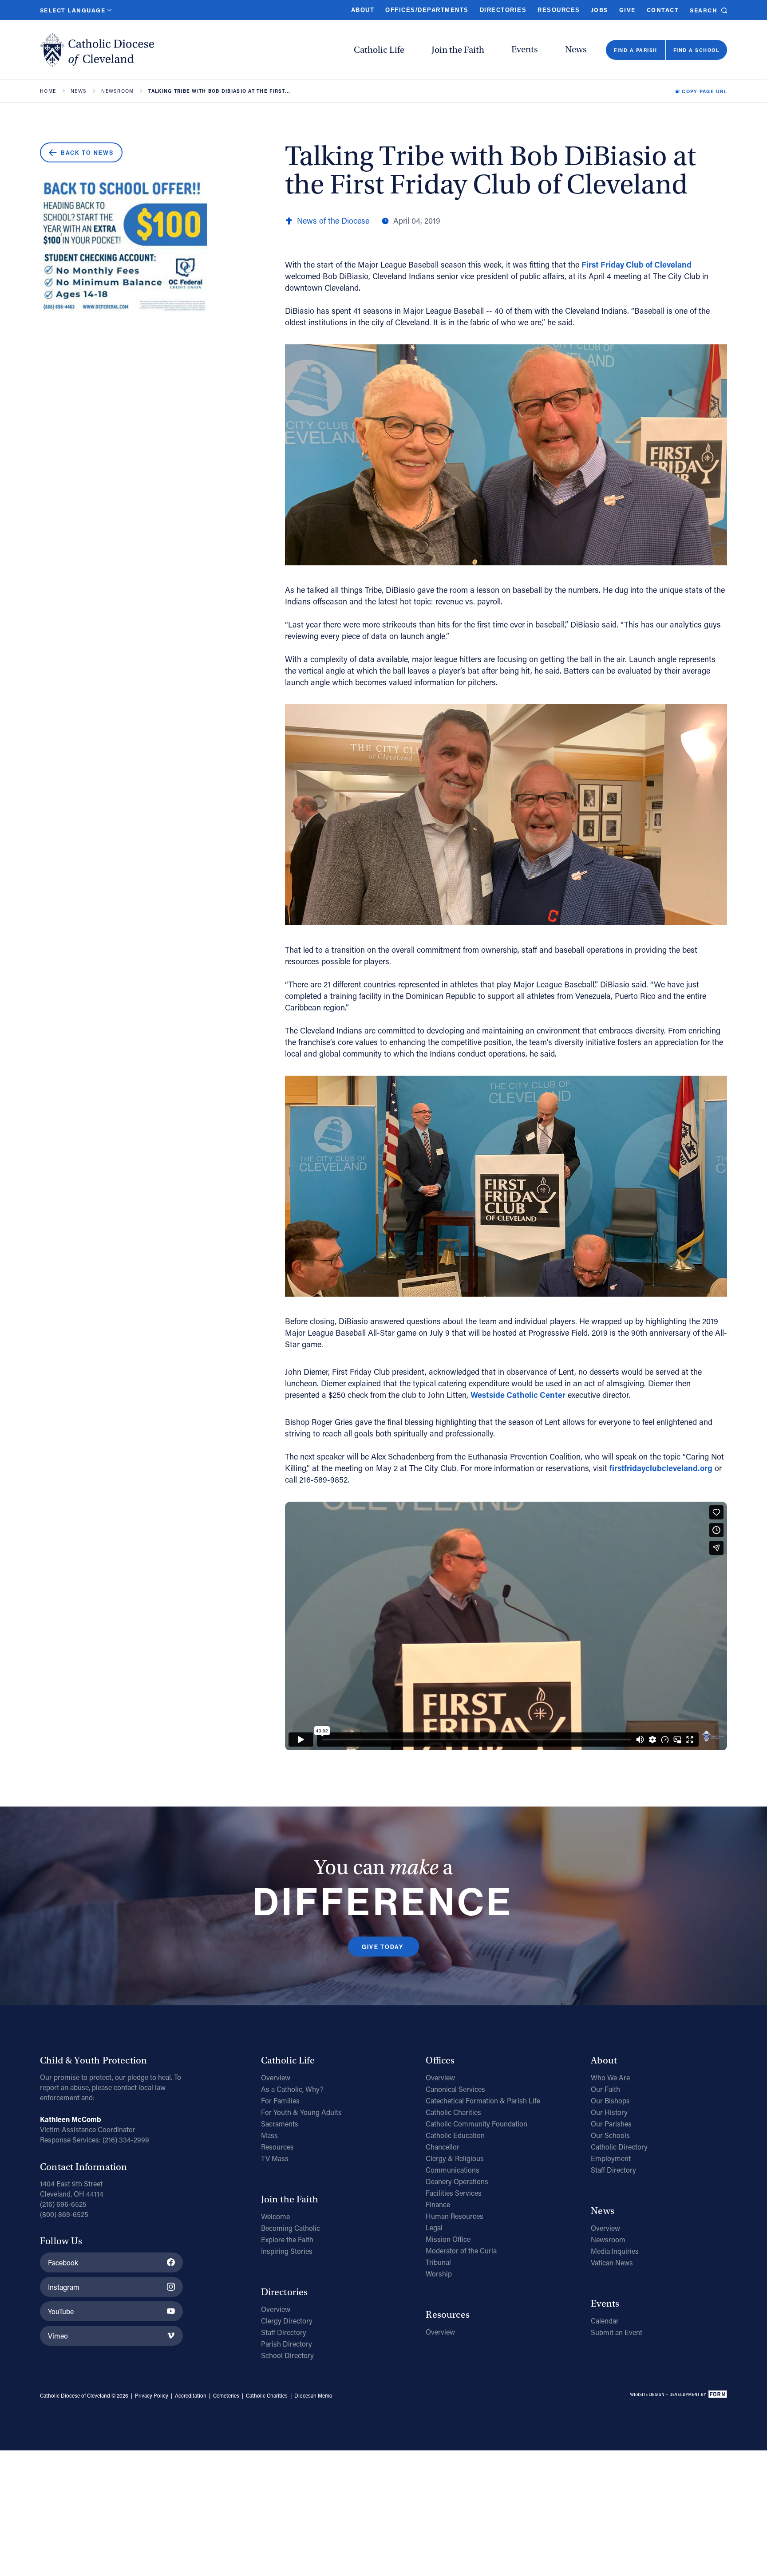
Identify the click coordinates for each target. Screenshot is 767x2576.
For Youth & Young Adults (301, 2112)
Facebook (63, 2262)
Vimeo (58, 2336)
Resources (559, 10)
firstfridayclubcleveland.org (661, 1468)
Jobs (600, 10)
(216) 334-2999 (126, 2140)
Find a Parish (635, 50)
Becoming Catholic (291, 2228)
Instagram (64, 2287)
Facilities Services (454, 2193)
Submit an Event (617, 2332)
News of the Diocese (333, 221)
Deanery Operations (457, 2181)
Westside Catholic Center (518, 1395)
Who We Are (610, 2077)
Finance (438, 2204)
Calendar (605, 2321)
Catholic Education (455, 2135)
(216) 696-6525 (63, 2204)
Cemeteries (226, 2395)
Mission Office (448, 2239)
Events (525, 49)
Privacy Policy (152, 2395)
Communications (453, 2170)
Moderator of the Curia (461, 2251)
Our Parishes (611, 2124)
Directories (503, 10)
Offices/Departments (427, 10)
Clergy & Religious (455, 2158)
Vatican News (612, 2262)
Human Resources (455, 2216)
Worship (439, 2274)
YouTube (61, 2311)
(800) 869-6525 (64, 2214)
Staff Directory (284, 2332)
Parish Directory (287, 2344)
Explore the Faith (287, 2239)
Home (48, 91)
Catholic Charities (453, 2112)
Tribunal (438, 2262)
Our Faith (605, 2089)
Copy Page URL (704, 91)
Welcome (275, 2216)
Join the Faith (458, 50)
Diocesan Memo (313, 2395)
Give (627, 10)
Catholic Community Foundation (476, 2124)
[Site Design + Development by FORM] (678, 2396)
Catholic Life (379, 50)
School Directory (287, 2355)
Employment (611, 2158)
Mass (269, 2135)
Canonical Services (455, 2089)
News (576, 49)
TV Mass (275, 2158)
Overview (276, 2077)
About (363, 10)
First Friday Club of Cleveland (637, 264)
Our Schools (610, 2135)
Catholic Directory (619, 2147)
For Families (280, 2101)
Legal (434, 2227)
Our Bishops (610, 2101)
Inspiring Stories (287, 2251)
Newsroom (117, 91)
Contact (663, 10)
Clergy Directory (287, 2321)
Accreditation (191, 2395)
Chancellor (443, 2147)
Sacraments (280, 2124)
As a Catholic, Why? (292, 2089)
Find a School (696, 50)
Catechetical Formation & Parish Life (483, 2101)
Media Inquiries (615, 2251)
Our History (609, 2112)
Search (704, 10)
